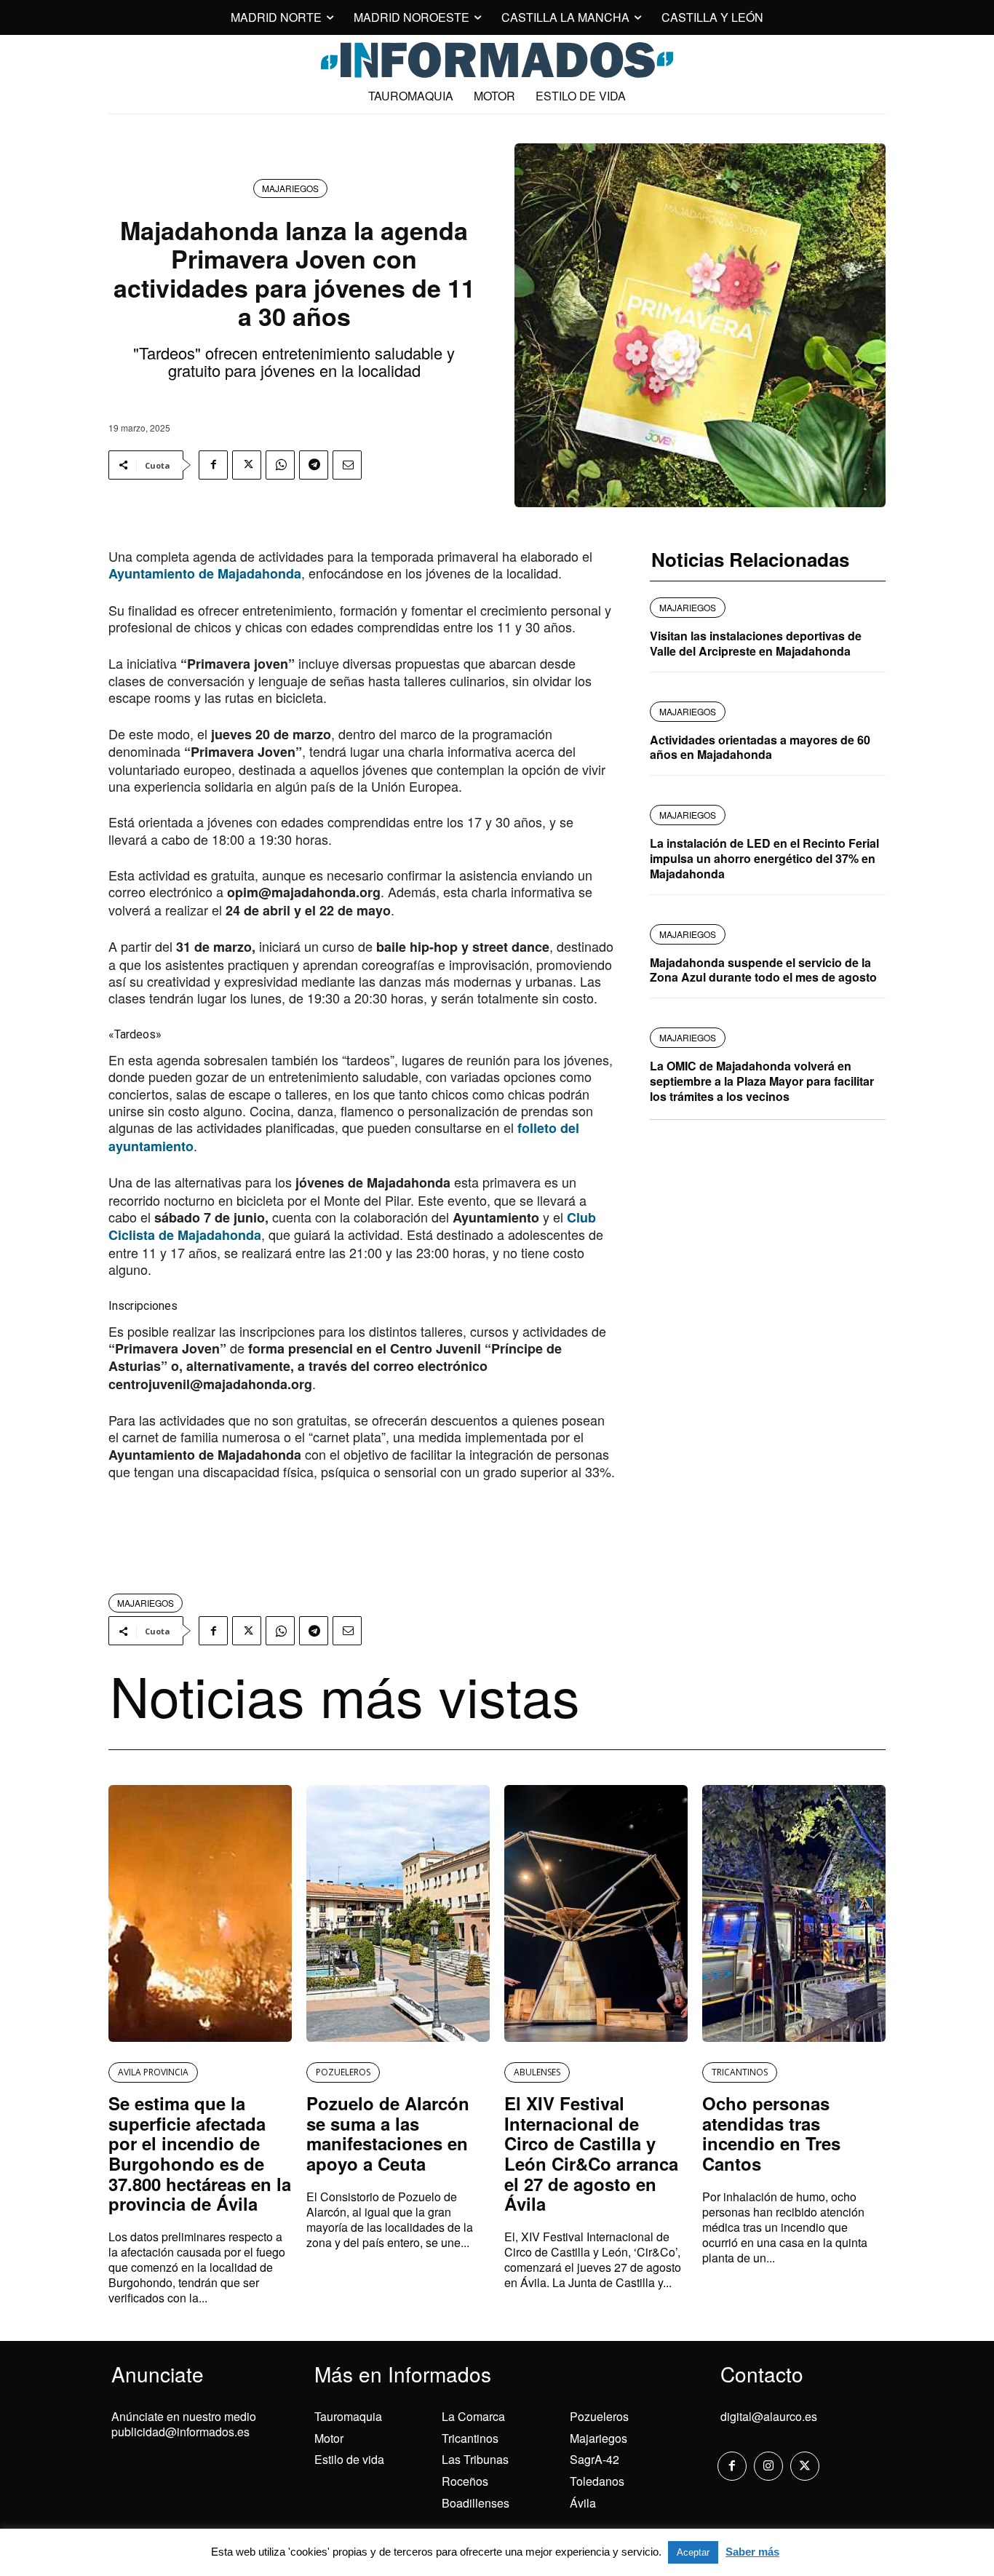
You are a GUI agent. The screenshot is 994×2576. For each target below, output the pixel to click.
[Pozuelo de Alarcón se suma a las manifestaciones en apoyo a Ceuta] (398, 1913)
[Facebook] (213, 465)
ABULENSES (537, 2072)
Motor (329, 2438)
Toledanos (597, 2481)
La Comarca (473, 2416)
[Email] (347, 465)
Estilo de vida (349, 2459)
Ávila (583, 2503)
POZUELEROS (343, 2072)
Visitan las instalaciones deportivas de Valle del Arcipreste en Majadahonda (756, 643)
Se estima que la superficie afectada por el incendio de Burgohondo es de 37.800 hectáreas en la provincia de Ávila (200, 2153)
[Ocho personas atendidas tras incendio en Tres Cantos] (794, 1913)
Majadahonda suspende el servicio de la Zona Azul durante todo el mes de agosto (763, 970)
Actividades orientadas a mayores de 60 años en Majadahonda (760, 747)
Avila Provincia (153, 2072)
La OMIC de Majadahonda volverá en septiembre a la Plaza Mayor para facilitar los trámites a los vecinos (762, 1081)
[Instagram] (768, 2466)
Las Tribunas (475, 2459)
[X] (247, 465)
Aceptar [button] (693, 2552)
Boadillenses (476, 2503)
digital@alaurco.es (769, 2416)
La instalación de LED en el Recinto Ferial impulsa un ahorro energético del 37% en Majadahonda (764, 858)
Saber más (752, 2552)
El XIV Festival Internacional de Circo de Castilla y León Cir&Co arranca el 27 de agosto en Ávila (591, 2153)
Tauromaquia (348, 2416)
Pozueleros (599, 2416)
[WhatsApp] (280, 465)
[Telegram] (314, 465)
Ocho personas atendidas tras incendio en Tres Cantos (771, 2133)
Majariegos (599, 2438)
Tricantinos (470, 2438)
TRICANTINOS (740, 2072)
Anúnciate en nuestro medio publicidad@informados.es (184, 2424)
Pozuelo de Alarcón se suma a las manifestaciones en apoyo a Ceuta (388, 2133)
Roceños (465, 2481)
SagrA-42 (595, 2459)
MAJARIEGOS (290, 188)
